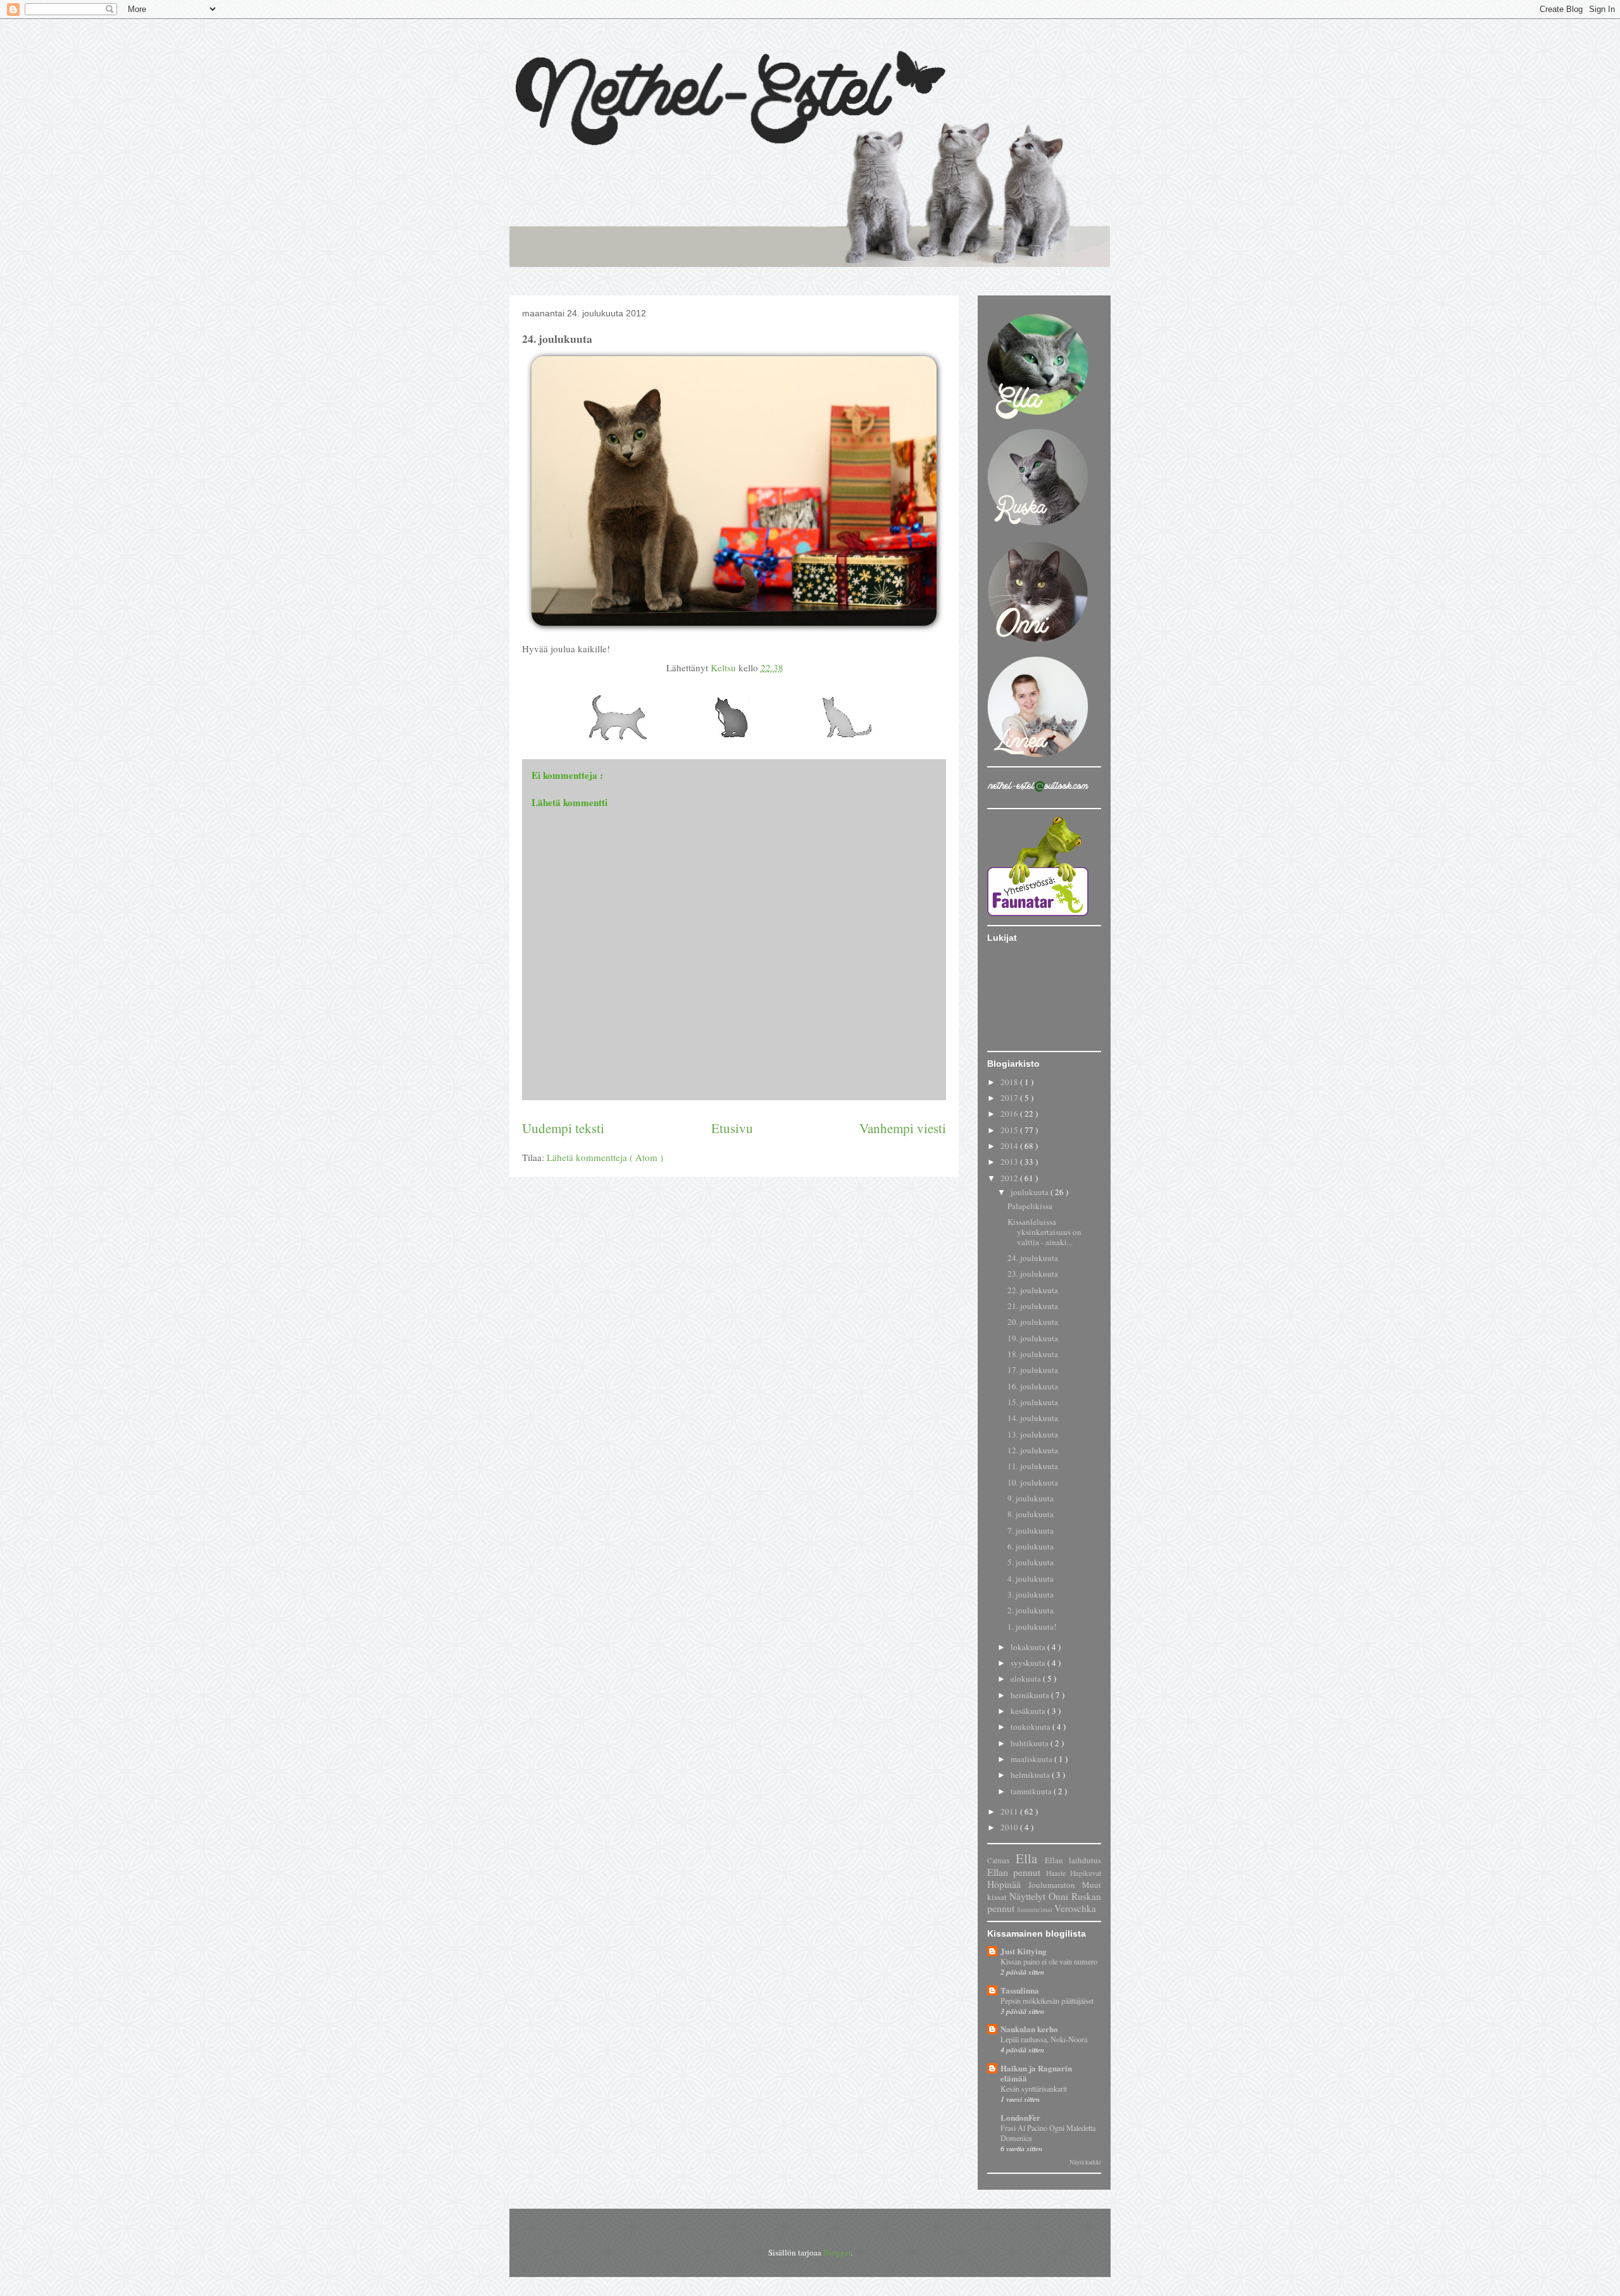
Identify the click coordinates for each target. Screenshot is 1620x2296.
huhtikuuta (1031, 1743)
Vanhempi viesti (903, 1128)
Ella (1030, 1858)
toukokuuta (1031, 1727)
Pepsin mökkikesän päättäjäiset (1047, 2001)
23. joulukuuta (1033, 1274)
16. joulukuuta (1033, 1386)
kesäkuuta (1029, 1711)
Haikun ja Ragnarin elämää (1036, 2073)
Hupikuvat (1086, 1873)
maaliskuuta (1032, 1759)
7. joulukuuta (1031, 1530)
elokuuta (1027, 1679)
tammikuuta (1032, 1791)
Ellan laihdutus (1073, 1860)
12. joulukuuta (1033, 1450)
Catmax (1001, 1860)
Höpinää (1008, 1884)
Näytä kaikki (1085, 2162)
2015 (1010, 1130)
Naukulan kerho (1029, 2029)
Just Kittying (1024, 1951)
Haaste (1058, 1873)
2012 (1010, 1178)
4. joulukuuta (1031, 1579)
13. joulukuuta (1033, 1434)
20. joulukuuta (1033, 1322)
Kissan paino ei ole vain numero (1049, 1961)
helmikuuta (1031, 1775)
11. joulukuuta (1033, 1466)
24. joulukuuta (1033, 1258)
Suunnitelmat (1036, 1909)
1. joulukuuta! (1032, 1627)
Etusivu (732, 1128)
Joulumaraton (1055, 1885)
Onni (1060, 1896)
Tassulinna (1020, 1990)
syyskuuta (1029, 1663)
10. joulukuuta (1033, 1482)
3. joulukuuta (1031, 1594)
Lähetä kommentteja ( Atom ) (605, 1157)
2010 (1010, 1827)
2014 (1010, 1146)
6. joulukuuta (1031, 1546)
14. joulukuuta (1033, 1418)
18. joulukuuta (1033, 1354)
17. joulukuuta (1033, 1370)
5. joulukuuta (1031, 1562)
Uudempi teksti (563, 1128)
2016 (1010, 1114)
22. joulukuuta (1033, 1290)
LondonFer (1020, 2117)
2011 (1010, 1811)
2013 (1010, 1162)
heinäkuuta (1031, 1695)
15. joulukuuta (1033, 1402)
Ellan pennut (1017, 1872)
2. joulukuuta (1031, 1610)
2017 (1010, 1098)
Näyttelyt (1029, 1896)
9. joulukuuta (1031, 1498)
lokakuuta (1029, 1647)
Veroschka (1075, 1908)
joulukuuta (1031, 1192)
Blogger (837, 2252)
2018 (1010, 1082)
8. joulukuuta (1031, 1514)
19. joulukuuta (1033, 1338)
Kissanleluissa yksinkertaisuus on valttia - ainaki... (1044, 1232)
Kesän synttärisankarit (1034, 2088)
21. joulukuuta (1033, 1306)
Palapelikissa (1030, 1206)
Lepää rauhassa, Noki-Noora (1044, 2039)
